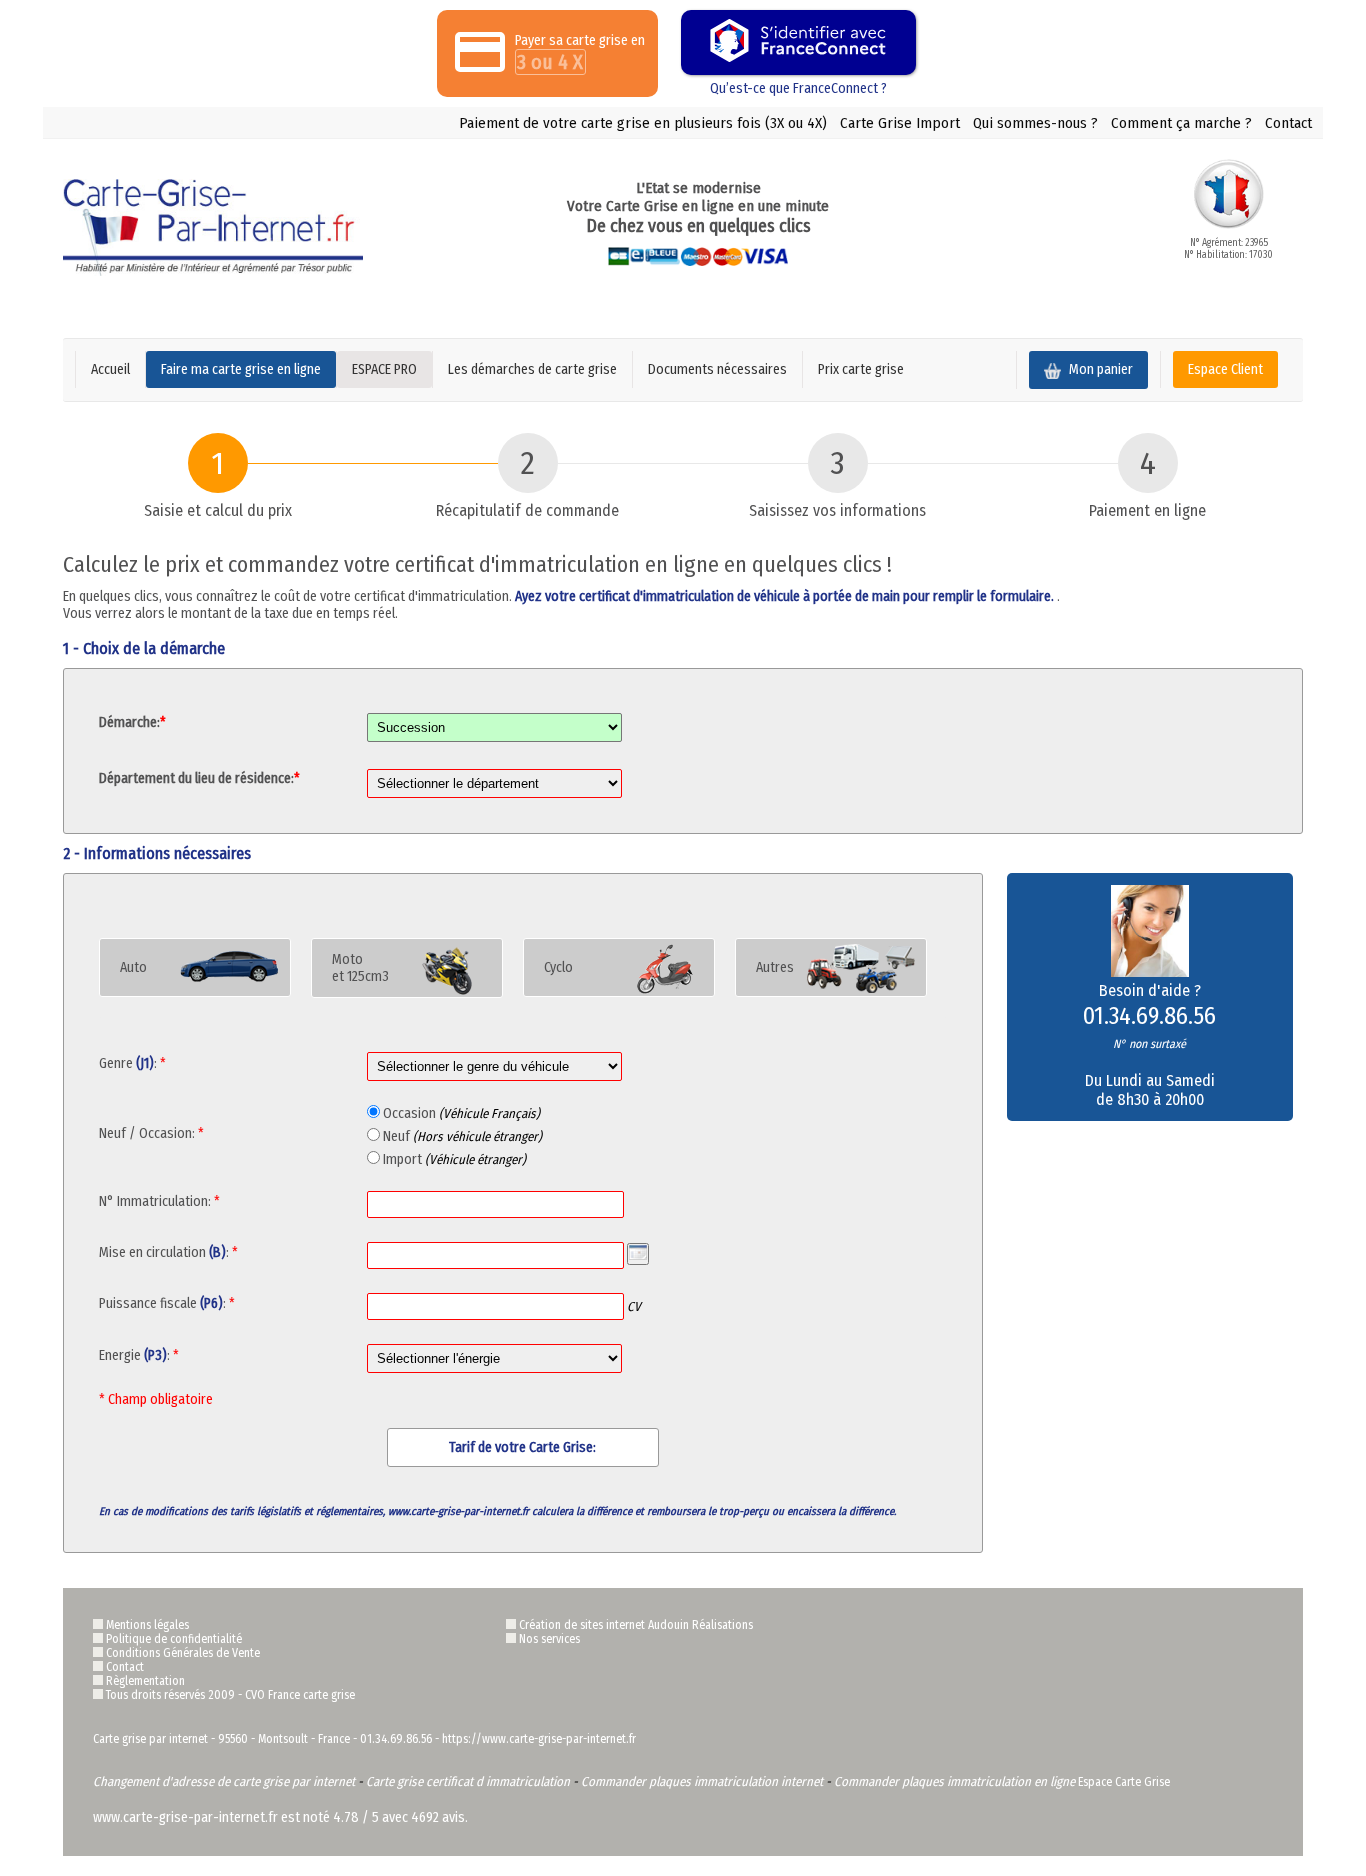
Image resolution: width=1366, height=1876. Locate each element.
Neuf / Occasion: (151, 1133)
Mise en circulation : (168, 1252)
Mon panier (1099, 369)
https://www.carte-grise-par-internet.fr (539, 1739)
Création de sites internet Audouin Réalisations (636, 1625)
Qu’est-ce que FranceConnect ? (798, 88)
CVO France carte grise (300, 1695)
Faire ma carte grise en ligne (241, 369)
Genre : (132, 1063)
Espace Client (1225, 369)
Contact (1288, 123)
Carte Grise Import (900, 123)
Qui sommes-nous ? (1035, 123)
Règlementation (145, 1681)
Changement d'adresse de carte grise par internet (224, 1781)
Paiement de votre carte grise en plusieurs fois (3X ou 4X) (643, 123)
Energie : (139, 1355)
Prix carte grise (861, 369)
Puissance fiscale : (178, 1303)
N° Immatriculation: (159, 1201)
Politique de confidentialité (174, 1639)
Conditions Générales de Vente (183, 1653)
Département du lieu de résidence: (199, 778)
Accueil (110, 369)
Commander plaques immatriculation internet (702, 1781)
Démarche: (132, 722)
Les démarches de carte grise (532, 369)
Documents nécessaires (717, 369)
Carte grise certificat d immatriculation (468, 1781)
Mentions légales (147, 1625)
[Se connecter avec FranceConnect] (798, 42)
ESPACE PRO (384, 369)
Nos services (549, 1639)
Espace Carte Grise (1124, 1782)
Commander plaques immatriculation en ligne (954, 1781)
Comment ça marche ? (1181, 123)
